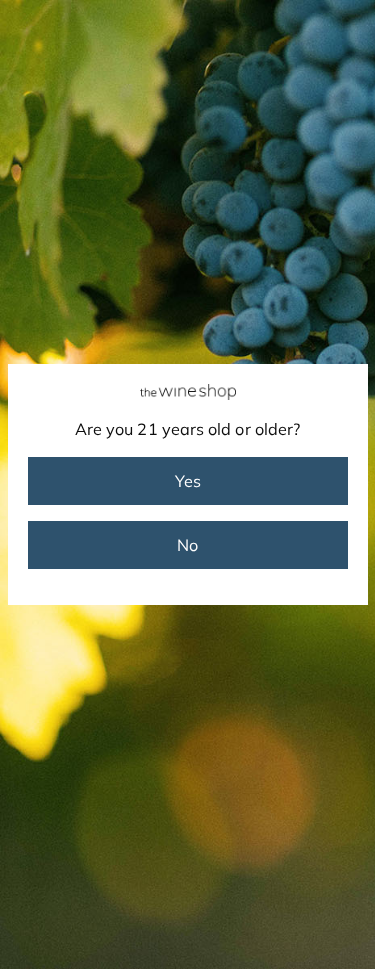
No (187, 545)
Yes (188, 481)
